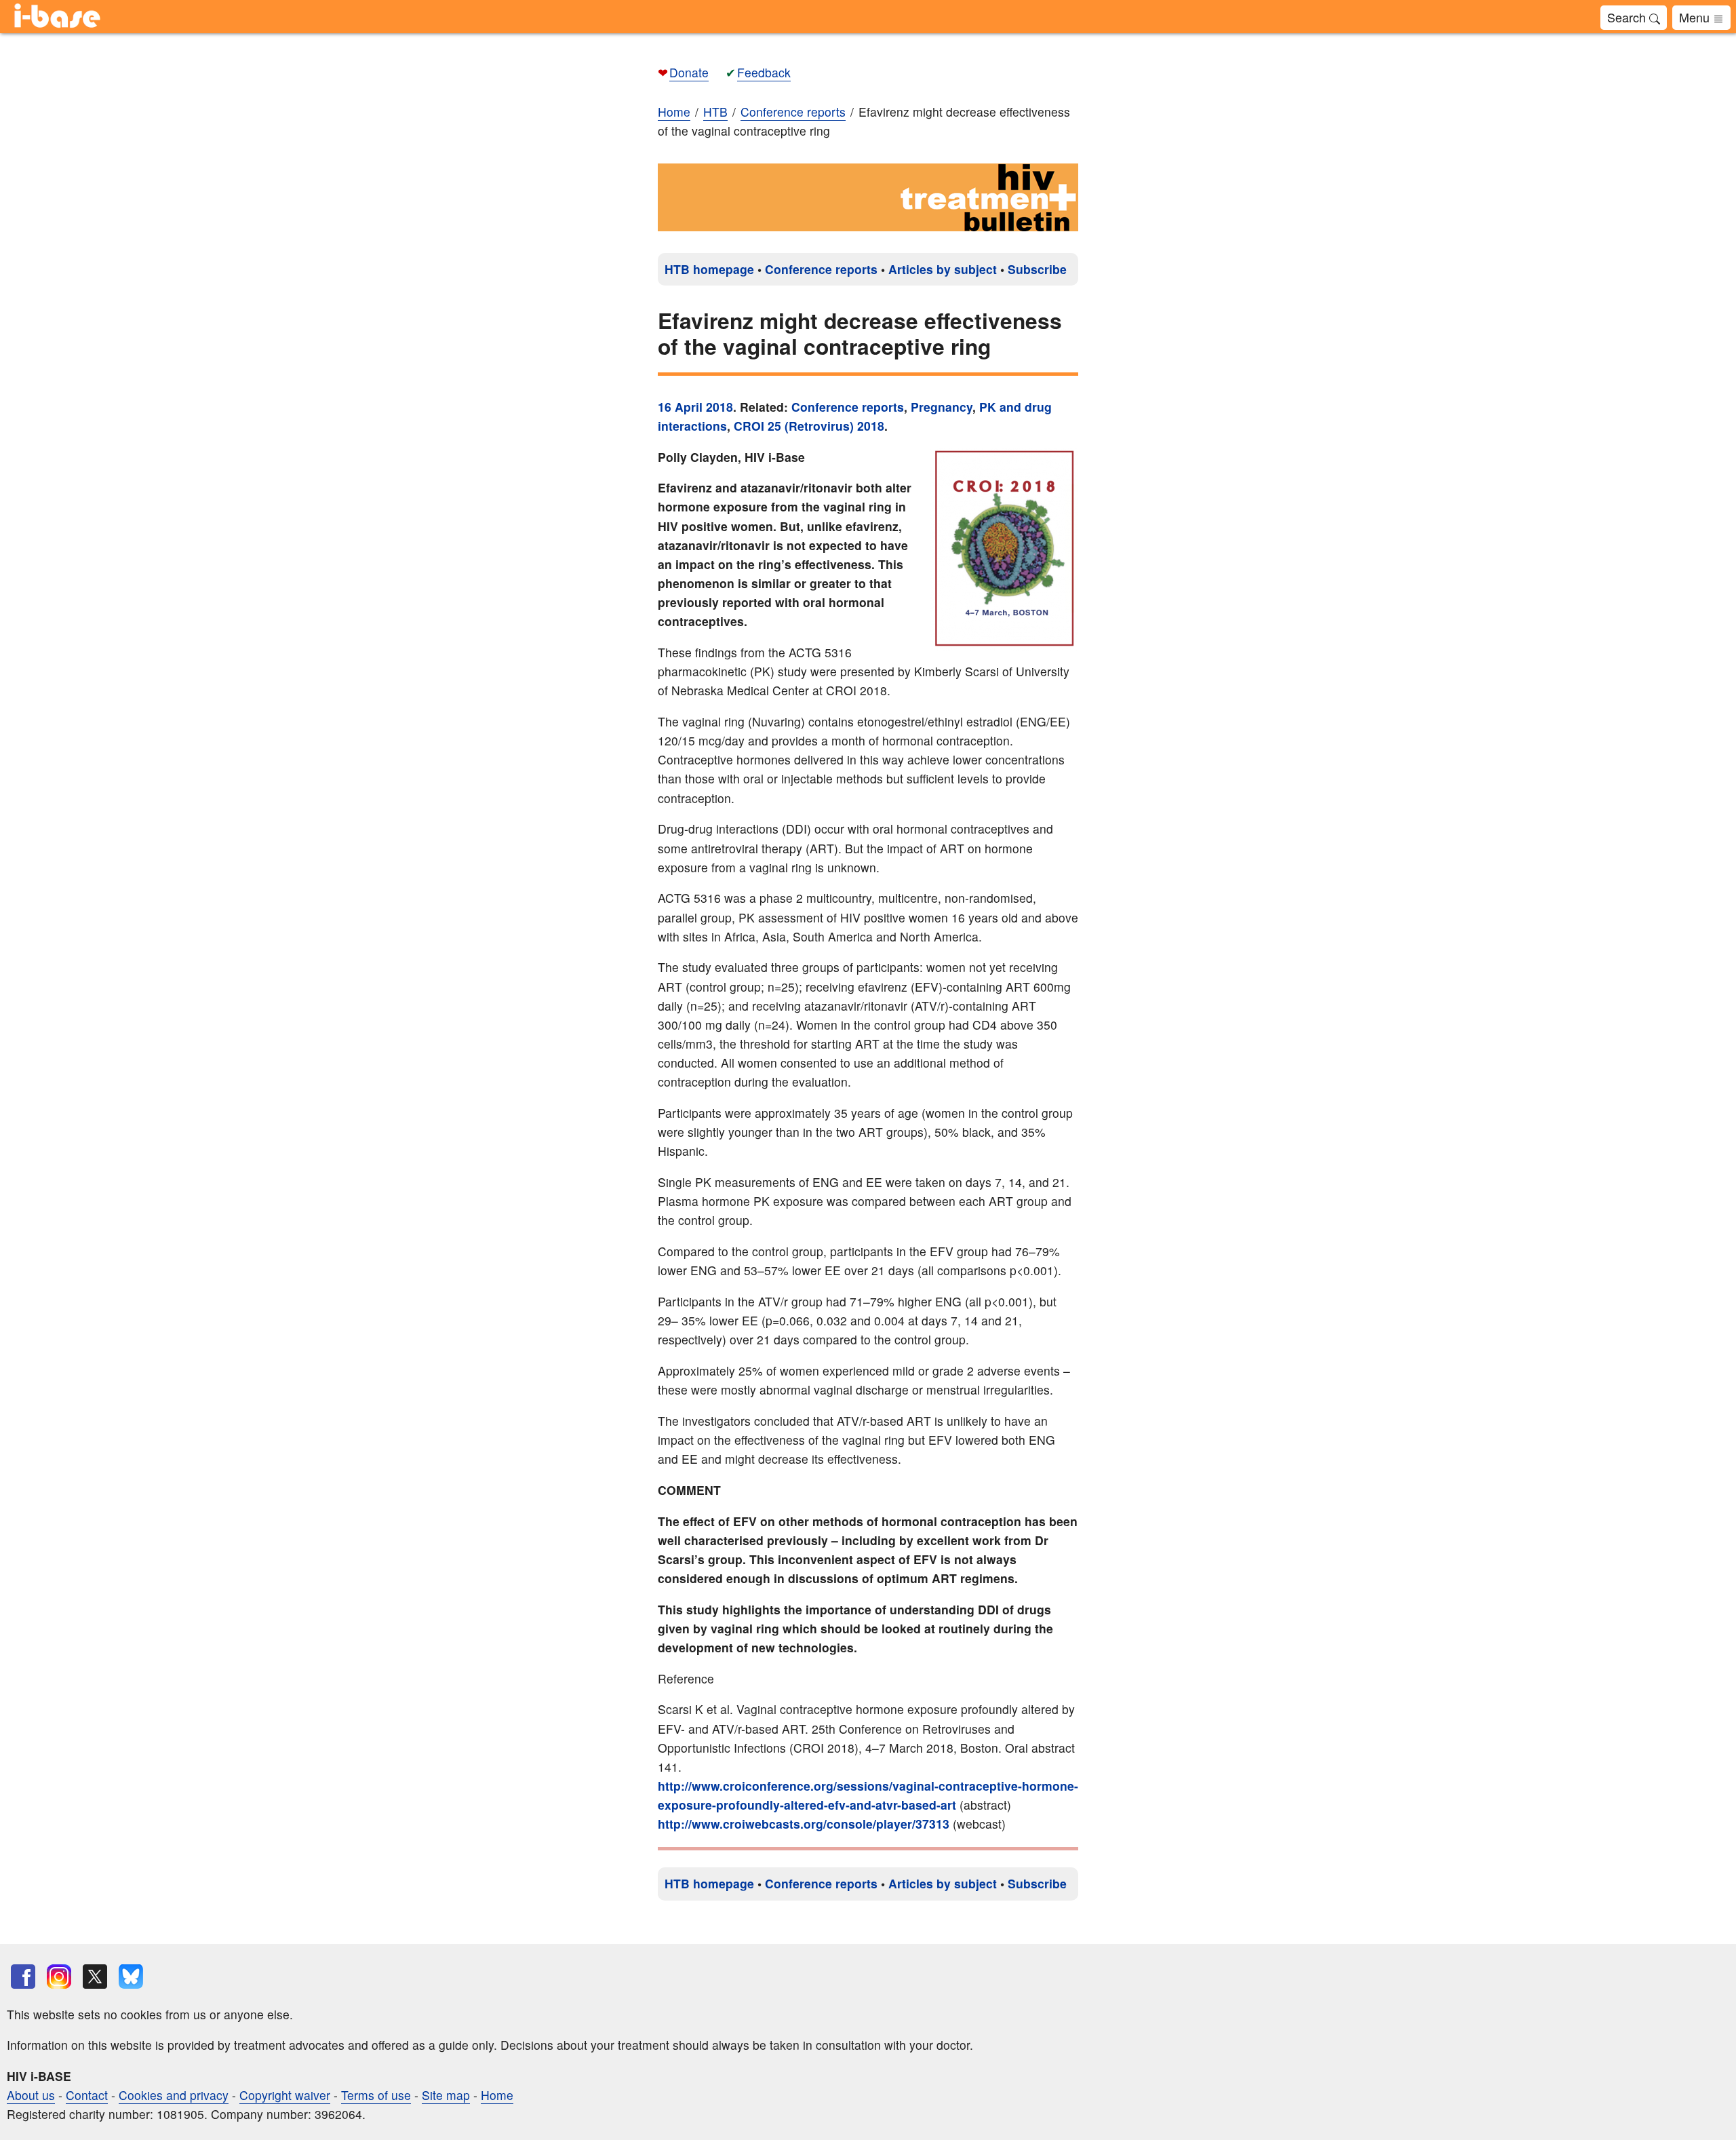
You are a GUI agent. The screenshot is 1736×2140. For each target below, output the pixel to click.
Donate (689, 72)
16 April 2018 (695, 407)
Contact (87, 2095)
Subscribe (1037, 269)
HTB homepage (709, 269)
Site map (446, 2095)
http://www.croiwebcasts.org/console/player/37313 (804, 1824)
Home (674, 112)
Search (1628, 17)
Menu (1696, 17)
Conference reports (821, 269)
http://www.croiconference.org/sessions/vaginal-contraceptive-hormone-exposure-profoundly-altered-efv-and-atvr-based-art (868, 1795)
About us (31, 2095)
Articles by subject (943, 269)
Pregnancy (942, 407)
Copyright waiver (285, 2095)
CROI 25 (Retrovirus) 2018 (809, 426)
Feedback (764, 72)
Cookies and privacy (174, 2095)
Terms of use (376, 2095)
